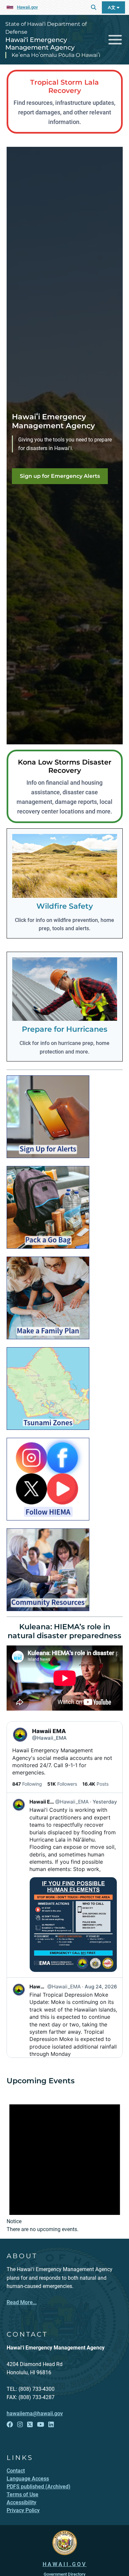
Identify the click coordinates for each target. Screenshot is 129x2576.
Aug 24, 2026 (101, 1987)
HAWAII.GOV (65, 2564)
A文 (112, 7)
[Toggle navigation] (115, 40)
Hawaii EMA (49, 1731)
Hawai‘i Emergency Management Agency (40, 43)
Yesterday (105, 1802)
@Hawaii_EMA (49, 1738)
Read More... (22, 2302)
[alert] (65, 2162)
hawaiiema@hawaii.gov (35, 2413)
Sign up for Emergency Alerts (60, 476)
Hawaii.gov (27, 7)
